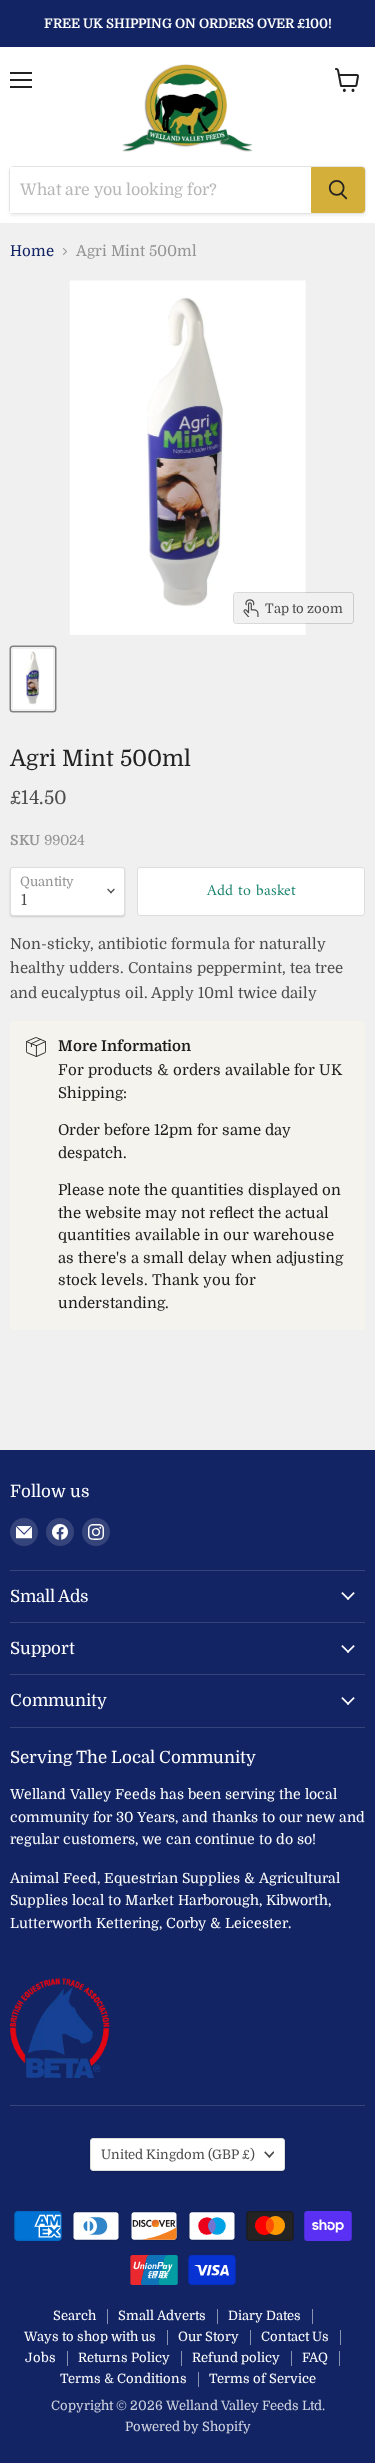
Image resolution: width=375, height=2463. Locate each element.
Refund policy (236, 2357)
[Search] (338, 190)
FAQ (315, 2357)
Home (32, 251)
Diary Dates (264, 2315)
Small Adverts (162, 2315)
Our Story (208, 2336)
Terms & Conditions (123, 2378)
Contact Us (295, 2336)
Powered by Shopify (188, 2426)
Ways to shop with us (90, 2336)
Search (74, 2315)
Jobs (40, 2357)
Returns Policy (124, 2357)
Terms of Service (262, 2378)
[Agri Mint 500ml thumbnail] (33, 679)
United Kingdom (178, 2154)
